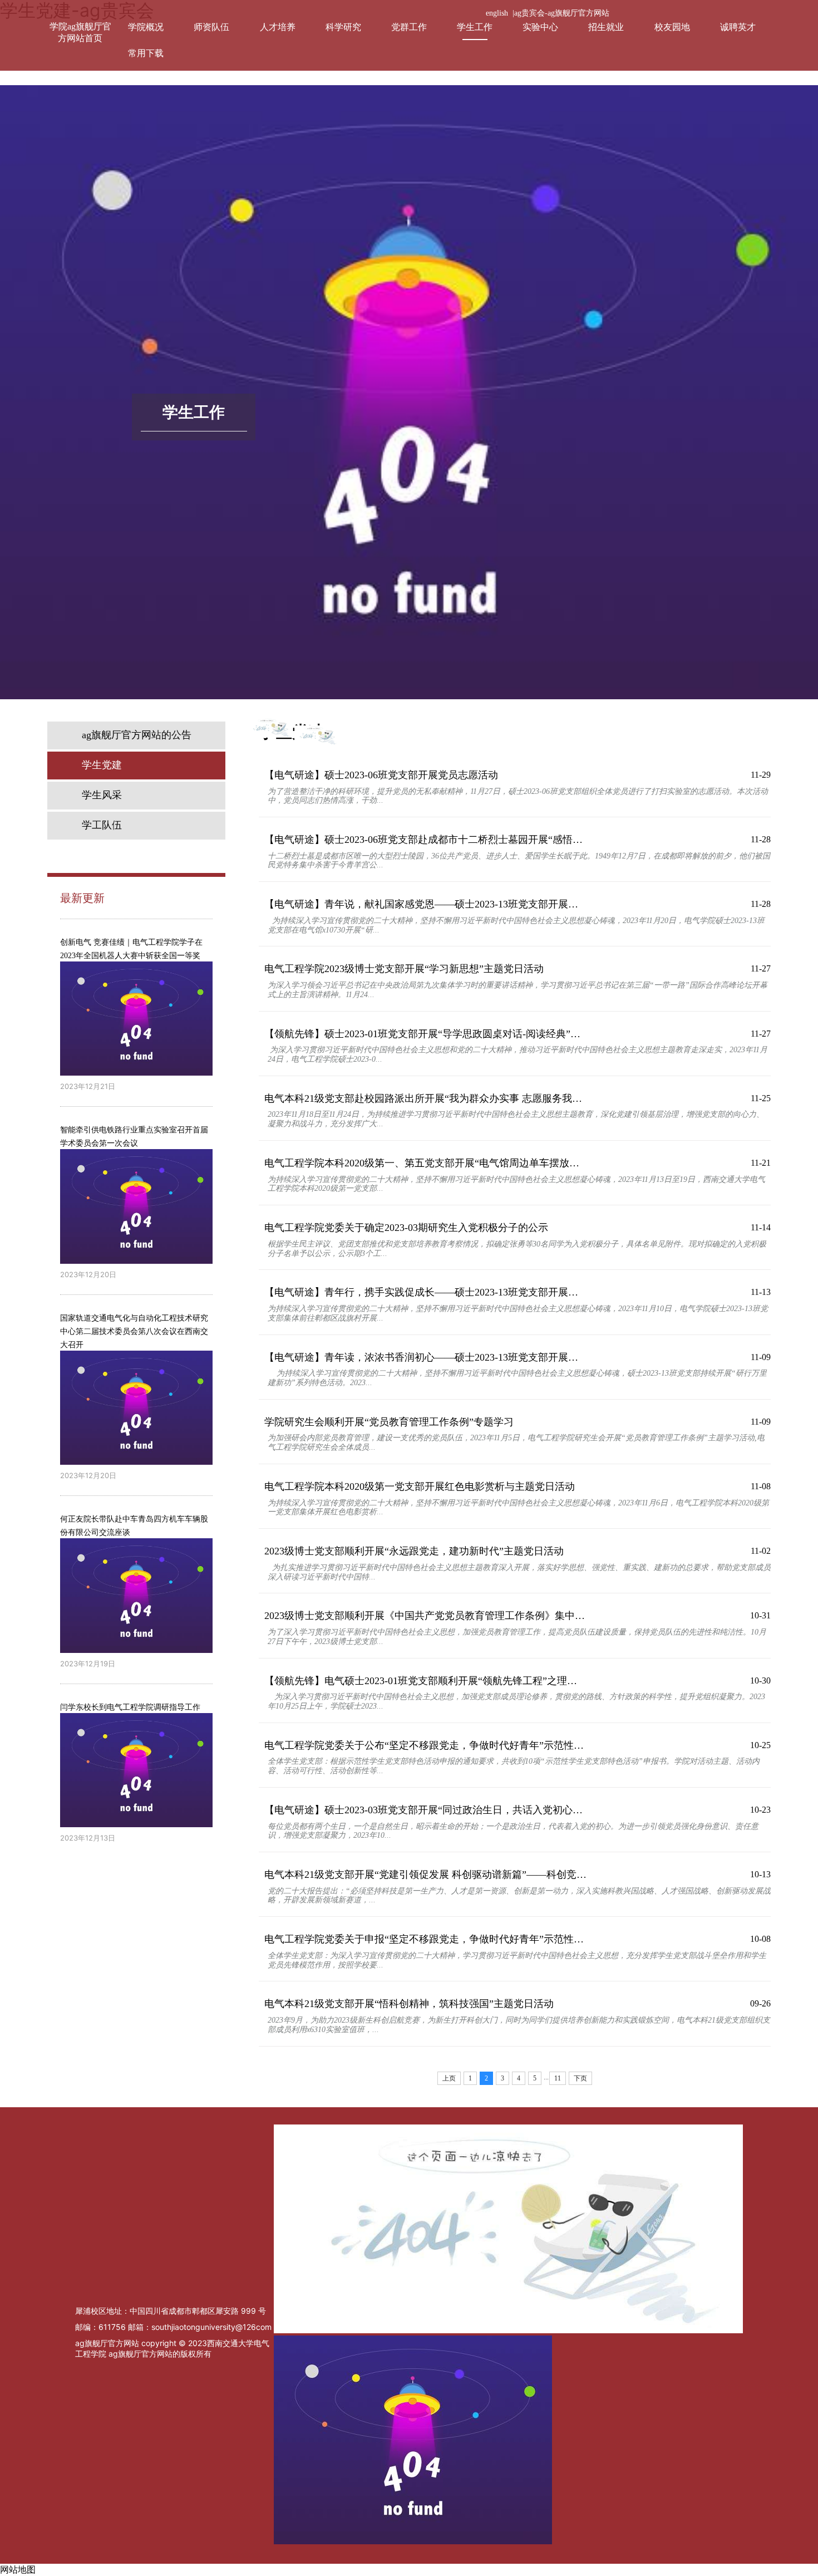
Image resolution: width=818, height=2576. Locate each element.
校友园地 (672, 27)
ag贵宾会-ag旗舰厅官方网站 (562, 13)
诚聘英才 (738, 27)
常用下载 (146, 53)
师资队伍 (211, 27)
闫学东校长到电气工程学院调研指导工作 (130, 1707)
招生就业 (606, 27)
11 (558, 2078)
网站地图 (18, 2570)
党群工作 (409, 27)
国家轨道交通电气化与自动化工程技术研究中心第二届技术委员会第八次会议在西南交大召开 (134, 1331)
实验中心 (540, 27)
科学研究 (343, 27)
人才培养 (278, 27)
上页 (449, 2078)
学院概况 (146, 27)
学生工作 (475, 27)
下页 (580, 2078)
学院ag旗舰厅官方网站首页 (80, 32)
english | (500, 13)
